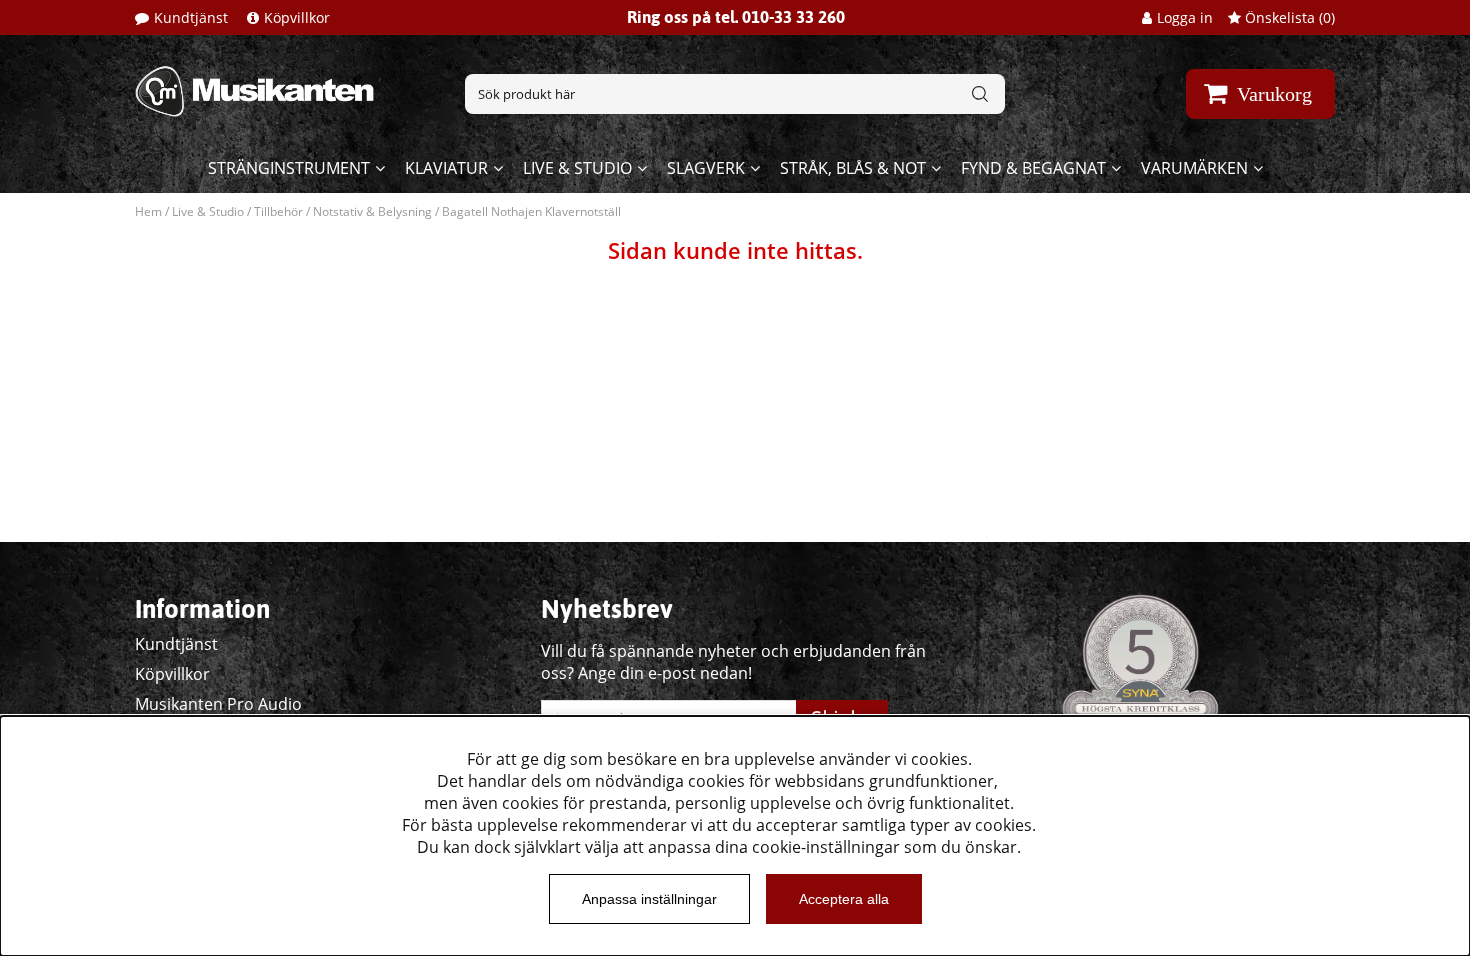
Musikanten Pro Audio (218, 704)
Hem (148, 211)
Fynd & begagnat (1033, 168)
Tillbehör (278, 211)
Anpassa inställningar (649, 899)
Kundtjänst (191, 17)
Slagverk (706, 168)
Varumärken (1194, 168)
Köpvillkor (297, 17)
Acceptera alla (844, 899)
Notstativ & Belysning (372, 211)
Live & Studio (577, 168)
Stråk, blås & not (853, 168)
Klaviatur (446, 168)
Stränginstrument (289, 168)
